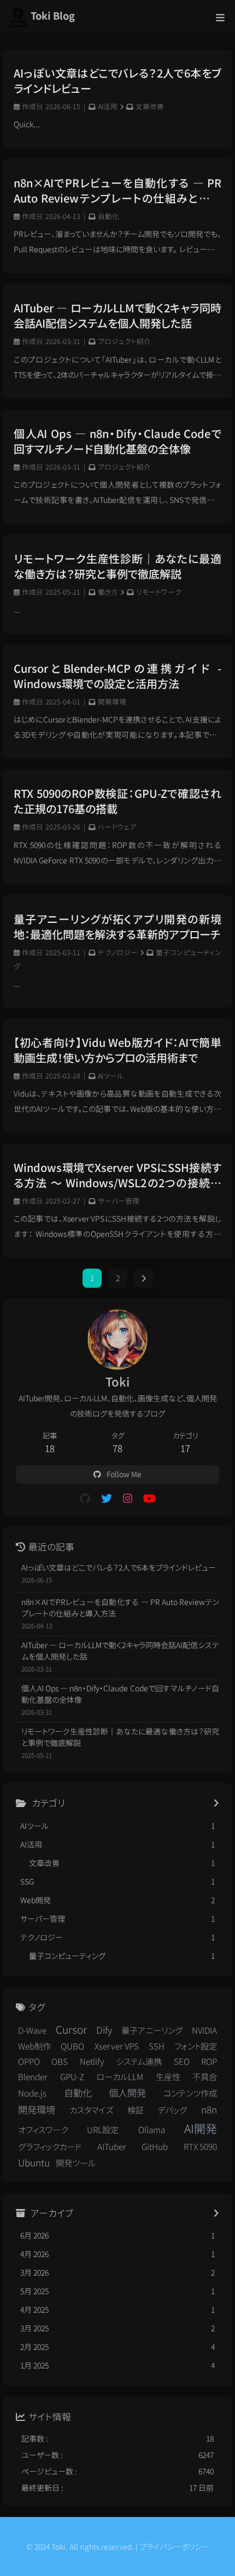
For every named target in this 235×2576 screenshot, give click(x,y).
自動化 (108, 216)
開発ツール (76, 2163)
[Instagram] (128, 1498)
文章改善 (150, 106)
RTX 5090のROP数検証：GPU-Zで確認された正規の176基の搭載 (117, 801)
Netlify (92, 2061)
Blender (33, 2076)
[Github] (85, 1498)
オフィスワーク (43, 2129)
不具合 (205, 2076)
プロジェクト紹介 (124, 341)
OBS (60, 2061)
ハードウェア (117, 827)
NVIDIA (204, 2030)
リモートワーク (159, 592)
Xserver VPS (117, 2046)
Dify (104, 2030)
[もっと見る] (216, 1803)
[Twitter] (107, 1498)
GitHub (155, 2146)
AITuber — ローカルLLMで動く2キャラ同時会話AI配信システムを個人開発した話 (117, 316)
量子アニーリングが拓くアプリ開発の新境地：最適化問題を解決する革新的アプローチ (117, 927)
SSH (157, 2046)
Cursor (71, 2029)
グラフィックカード (50, 2146)
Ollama (152, 2129)
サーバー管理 (119, 1201)
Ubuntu (34, 2162)
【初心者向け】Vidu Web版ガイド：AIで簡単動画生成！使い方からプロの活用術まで (117, 1050)
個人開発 (127, 2092)
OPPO (29, 2061)
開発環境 (112, 701)
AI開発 (201, 2128)
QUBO (72, 2046)
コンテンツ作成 (190, 2093)
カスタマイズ (91, 2110)
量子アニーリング (152, 2030)
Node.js (32, 2093)
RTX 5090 (200, 2146)
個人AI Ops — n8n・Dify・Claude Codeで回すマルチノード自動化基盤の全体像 (117, 441)
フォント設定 (196, 2046)
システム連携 (139, 2061)
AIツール (111, 1076)
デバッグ (172, 2110)
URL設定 (103, 2129)
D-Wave (32, 2030)
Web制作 (34, 2046)
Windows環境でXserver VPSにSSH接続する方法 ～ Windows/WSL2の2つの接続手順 (117, 1175)
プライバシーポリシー (174, 2547)
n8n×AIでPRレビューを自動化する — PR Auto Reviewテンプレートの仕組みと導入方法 (117, 191)
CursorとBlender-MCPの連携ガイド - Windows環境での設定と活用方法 (117, 676)
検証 (136, 2110)
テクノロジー (118, 952)
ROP (209, 2061)
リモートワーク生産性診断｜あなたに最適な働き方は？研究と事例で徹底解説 (117, 566)
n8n (209, 2109)
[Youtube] (149, 1498)
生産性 (168, 2076)
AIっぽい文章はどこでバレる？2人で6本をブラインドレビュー (117, 81)
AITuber (112, 2146)
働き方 (108, 592)
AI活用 (108, 106)
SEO (182, 2061)
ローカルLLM (120, 2076)
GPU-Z (72, 2076)
